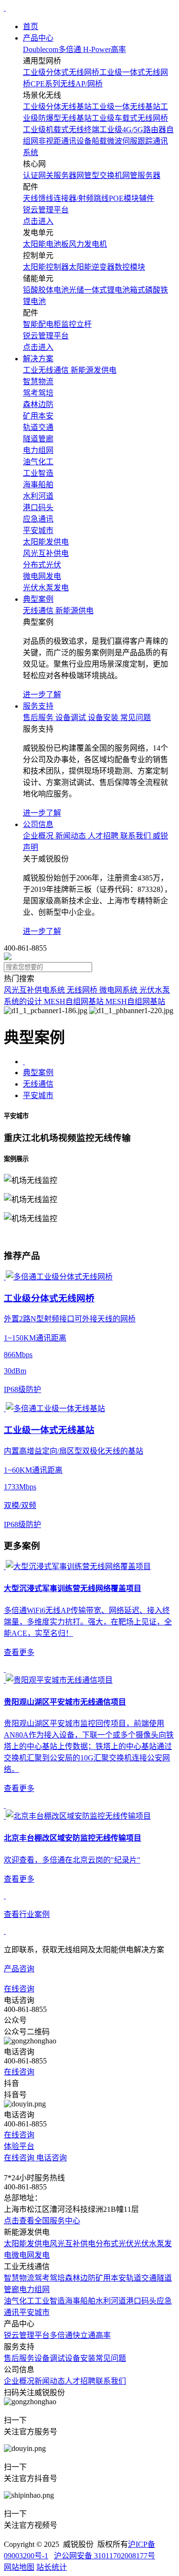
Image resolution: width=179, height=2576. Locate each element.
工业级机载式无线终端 (61, 130)
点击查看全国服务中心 (42, 2221)
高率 (103, 2335)
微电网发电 (31, 2255)
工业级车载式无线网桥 (130, 118)
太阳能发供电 (27, 2244)
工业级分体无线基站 (57, 107)
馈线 (46, 198)
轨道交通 (141, 2278)
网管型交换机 (99, 175)
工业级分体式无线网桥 (61, 72)
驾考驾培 (50, 2278)
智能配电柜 (42, 324)
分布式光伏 (115, 2244)
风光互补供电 (73, 2244)
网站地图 (19, 2567)
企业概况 (19, 2381)
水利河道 (111, 2301)
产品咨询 (19, 1969)
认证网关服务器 (50, 175)
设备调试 (50, 2358)
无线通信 (38, 1084)
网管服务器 (141, 175)
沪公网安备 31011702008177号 (105, 2556)
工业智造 (50, 2301)
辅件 (147, 198)
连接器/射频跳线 (81, 198)
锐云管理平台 (27, 2335)
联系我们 (111, 2381)
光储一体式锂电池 (99, 290)
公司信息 (38, 824)
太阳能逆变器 (92, 267)
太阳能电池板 (46, 244)
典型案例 (38, 599)
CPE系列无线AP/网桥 (67, 84)
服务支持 (38, 706)
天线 (31, 198)
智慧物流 (19, 2278)
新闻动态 (50, 2381)
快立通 (84, 2335)
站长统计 (52, 2567)
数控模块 (130, 267)
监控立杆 (76, 324)
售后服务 (19, 2358)
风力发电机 (88, 244)
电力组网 (34, 2289)
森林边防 (80, 2278)
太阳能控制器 (46, 267)
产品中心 (38, 38)
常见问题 (111, 2358)
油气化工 (19, 2301)
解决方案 (38, 359)
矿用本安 (111, 2278)
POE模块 (124, 198)
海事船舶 (80, 2301)
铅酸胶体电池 (46, 290)
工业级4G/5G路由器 (133, 130)
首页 (31, 26)
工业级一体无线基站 (126, 107)
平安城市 (38, 1095)
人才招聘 (80, 2381)
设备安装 (80, 2358)
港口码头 (141, 2301)
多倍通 (61, 2335)
